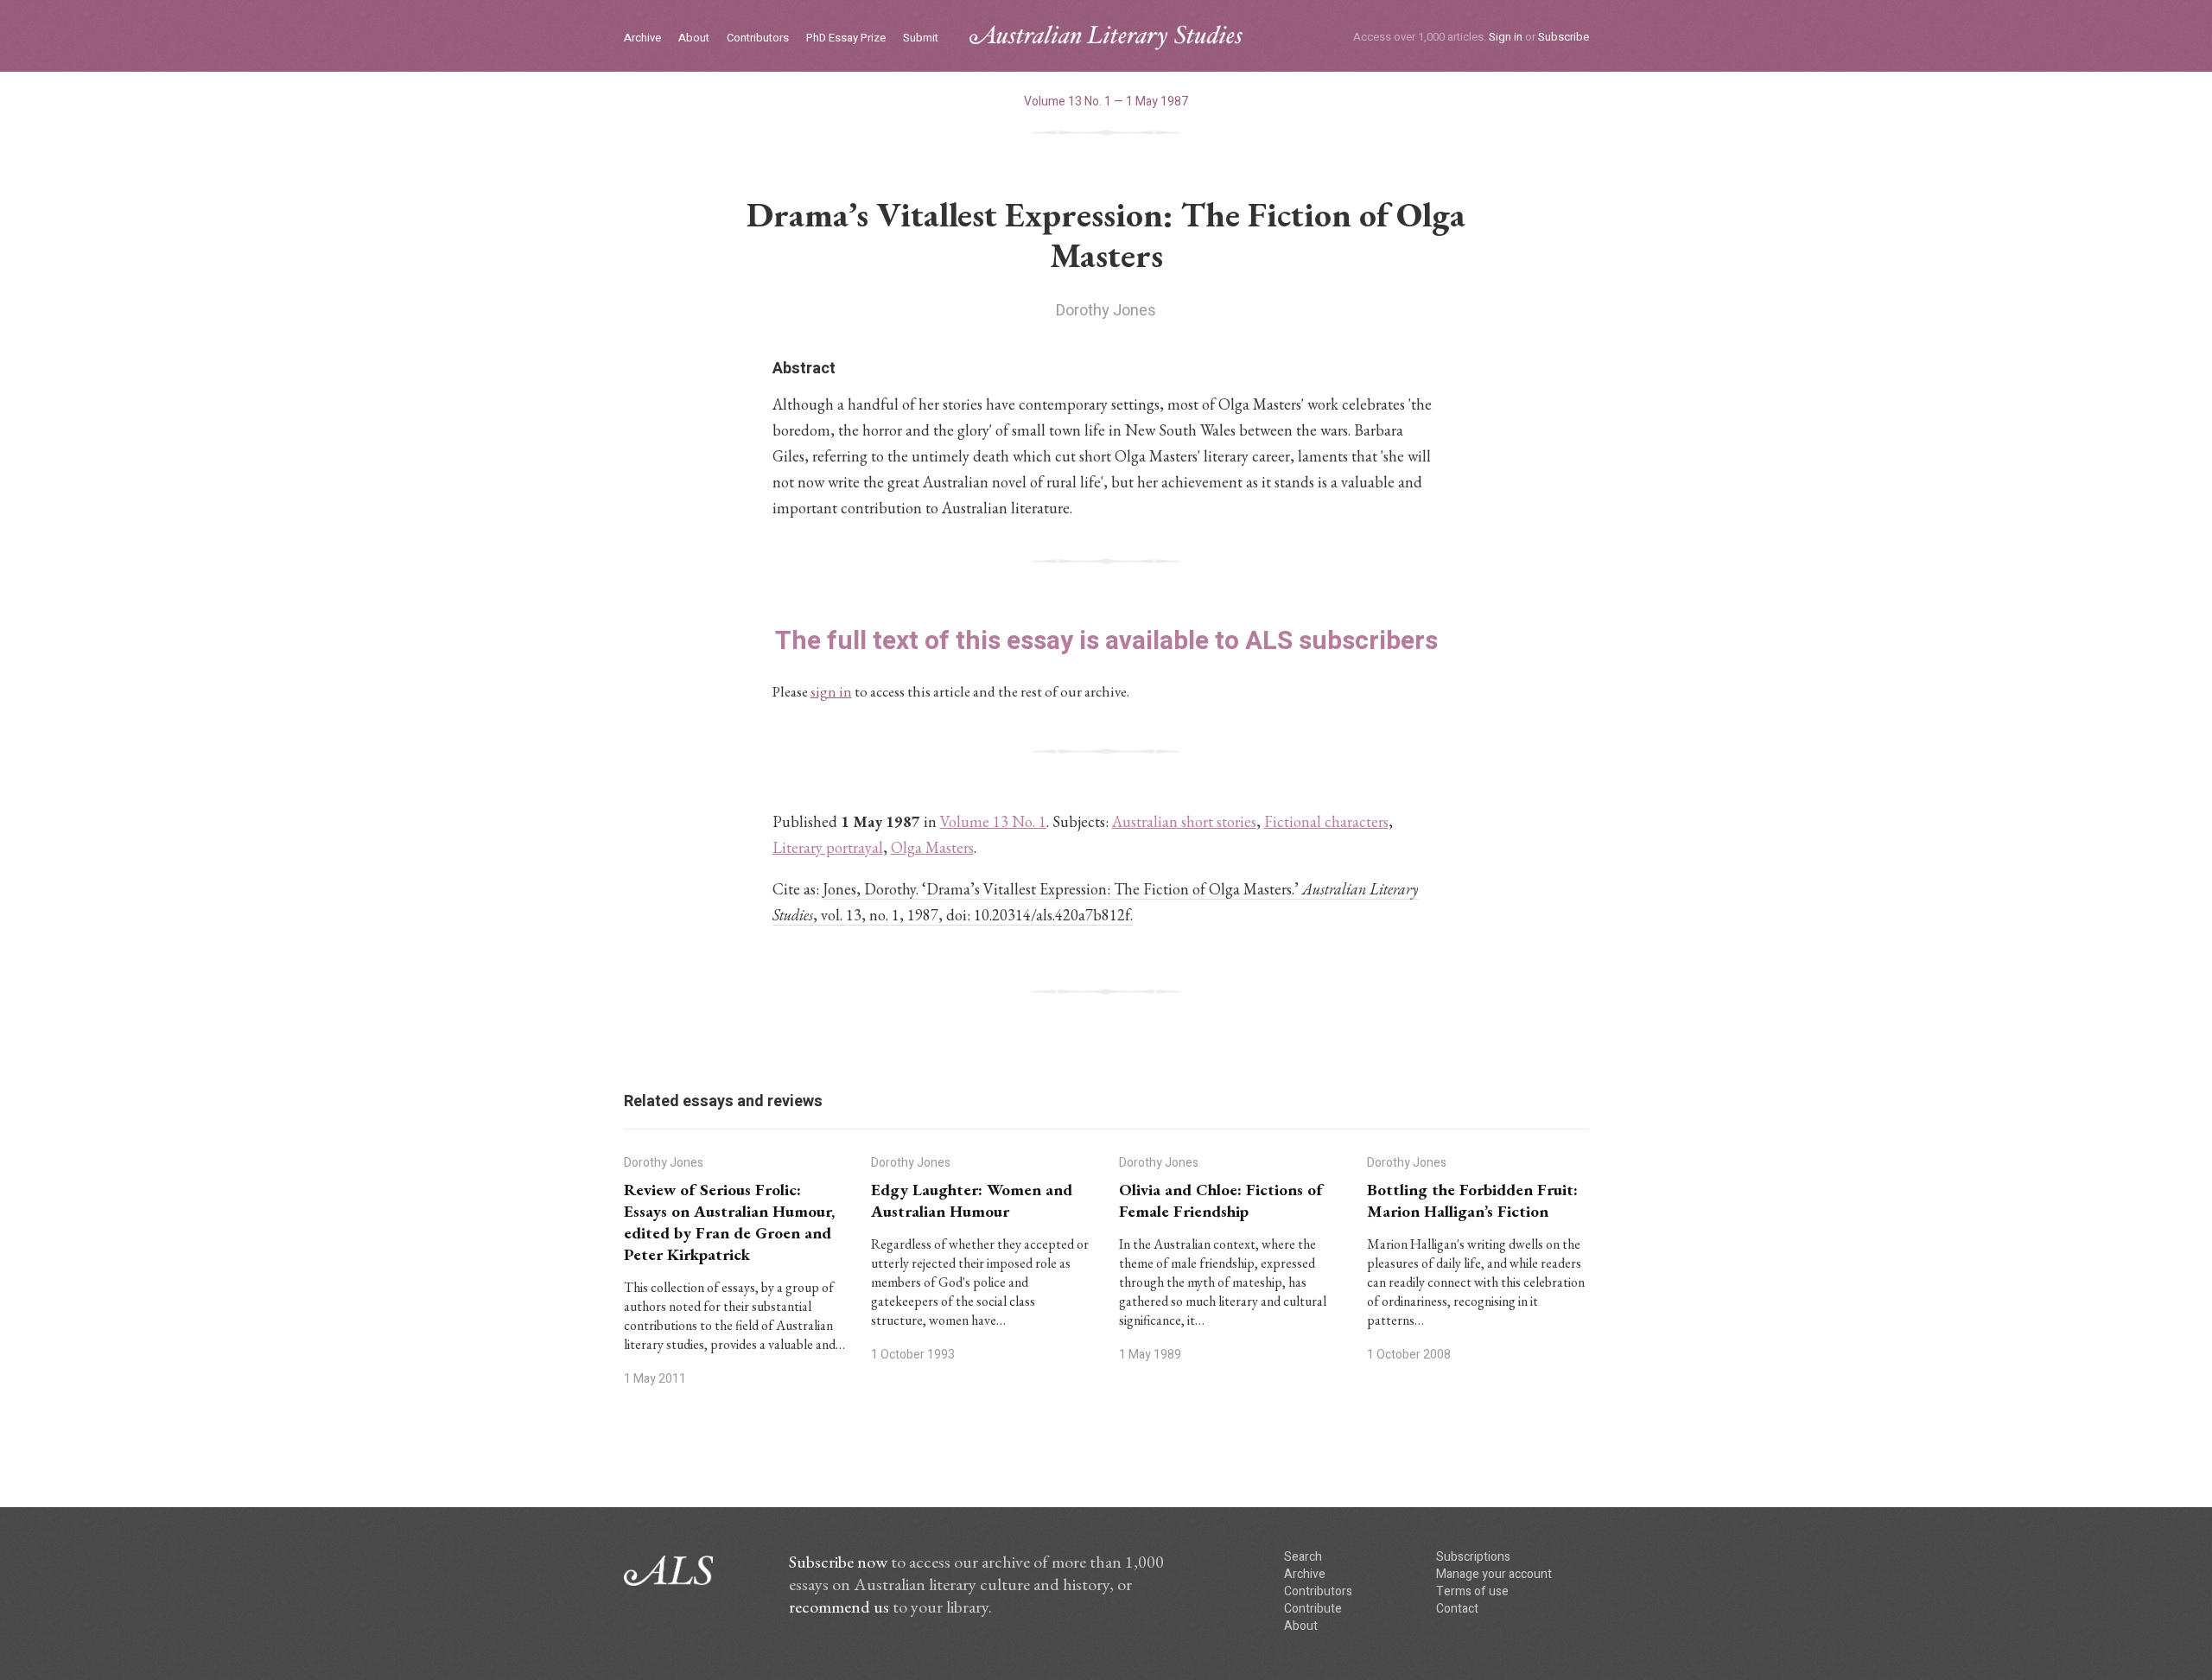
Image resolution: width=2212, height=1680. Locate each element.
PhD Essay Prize (846, 38)
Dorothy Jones (1106, 311)
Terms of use (1472, 1591)
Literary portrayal (828, 847)
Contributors (758, 38)
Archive (642, 38)
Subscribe (1564, 37)
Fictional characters (1326, 821)
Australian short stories (1184, 821)
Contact (1457, 1609)
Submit (921, 38)
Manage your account (1494, 1574)
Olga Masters (932, 847)
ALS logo (1106, 38)
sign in (831, 691)
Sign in (1506, 37)
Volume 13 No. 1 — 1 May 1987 (1106, 102)
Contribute (1313, 1609)
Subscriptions (1473, 1557)
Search (1303, 1557)
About (694, 38)
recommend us (839, 1607)
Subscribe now (838, 1562)
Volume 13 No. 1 (993, 821)
